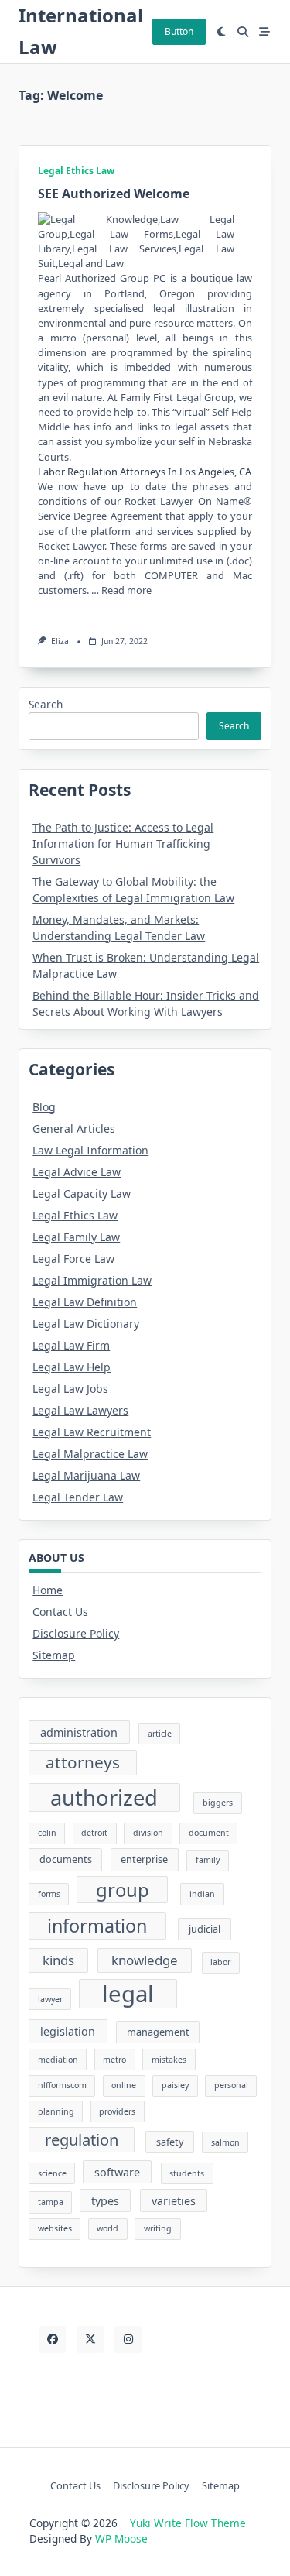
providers (117, 2111)
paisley (175, 2085)
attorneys (83, 1762)
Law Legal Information (90, 1150)
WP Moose (121, 2538)
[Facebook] (52, 2339)
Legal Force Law (73, 1259)
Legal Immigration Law (92, 1280)
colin (47, 1833)
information (97, 1926)
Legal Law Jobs (70, 1389)
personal (231, 2085)
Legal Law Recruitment (92, 1432)
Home (48, 1590)
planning (56, 2111)
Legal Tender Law (78, 1497)
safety (170, 2142)
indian (202, 1894)
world (107, 2228)
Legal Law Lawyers (80, 1410)
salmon (225, 2142)
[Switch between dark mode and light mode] (222, 32)
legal (128, 1994)
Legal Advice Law (77, 1172)
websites (55, 2228)
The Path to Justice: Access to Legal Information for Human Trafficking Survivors (123, 844)
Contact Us (60, 1612)
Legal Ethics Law (76, 171)
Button (179, 31)
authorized (104, 1797)
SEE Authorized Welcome (114, 194)
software (117, 2172)
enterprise (144, 1859)
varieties (174, 2201)
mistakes (169, 2060)
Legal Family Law (76, 1237)
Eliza (60, 641)
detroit (94, 1833)
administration (79, 1732)
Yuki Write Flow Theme (188, 2523)
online (124, 2085)
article (160, 1734)
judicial (205, 1929)
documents (66, 1859)
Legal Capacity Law (82, 1194)
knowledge (145, 1960)
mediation (58, 2060)
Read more (126, 590)
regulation (82, 2139)
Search (46, 704)
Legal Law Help (72, 1367)
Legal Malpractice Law (90, 1454)
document (209, 1833)
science (52, 2173)
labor (220, 1962)
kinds (58, 1960)
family (208, 1860)
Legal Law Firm (71, 1345)
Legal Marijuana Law (86, 1475)
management (158, 2032)
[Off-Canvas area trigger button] (264, 32)
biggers (218, 1803)
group (123, 1890)
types (105, 2201)
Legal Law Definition (85, 1302)
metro (114, 2060)
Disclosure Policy (76, 1633)
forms (49, 1894)
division (148, 1833)
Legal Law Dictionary (86, 1324)
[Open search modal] (243, 32)
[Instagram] (128, 2339)
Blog (44, 1107)
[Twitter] (90, 2339)
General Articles (74, 1129)
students (187, 2173)
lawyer (50, 1999)
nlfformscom (62, 2085)
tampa (51, 2202)
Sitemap (54, 1655)
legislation (68, 2031)
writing (158, 2228)
